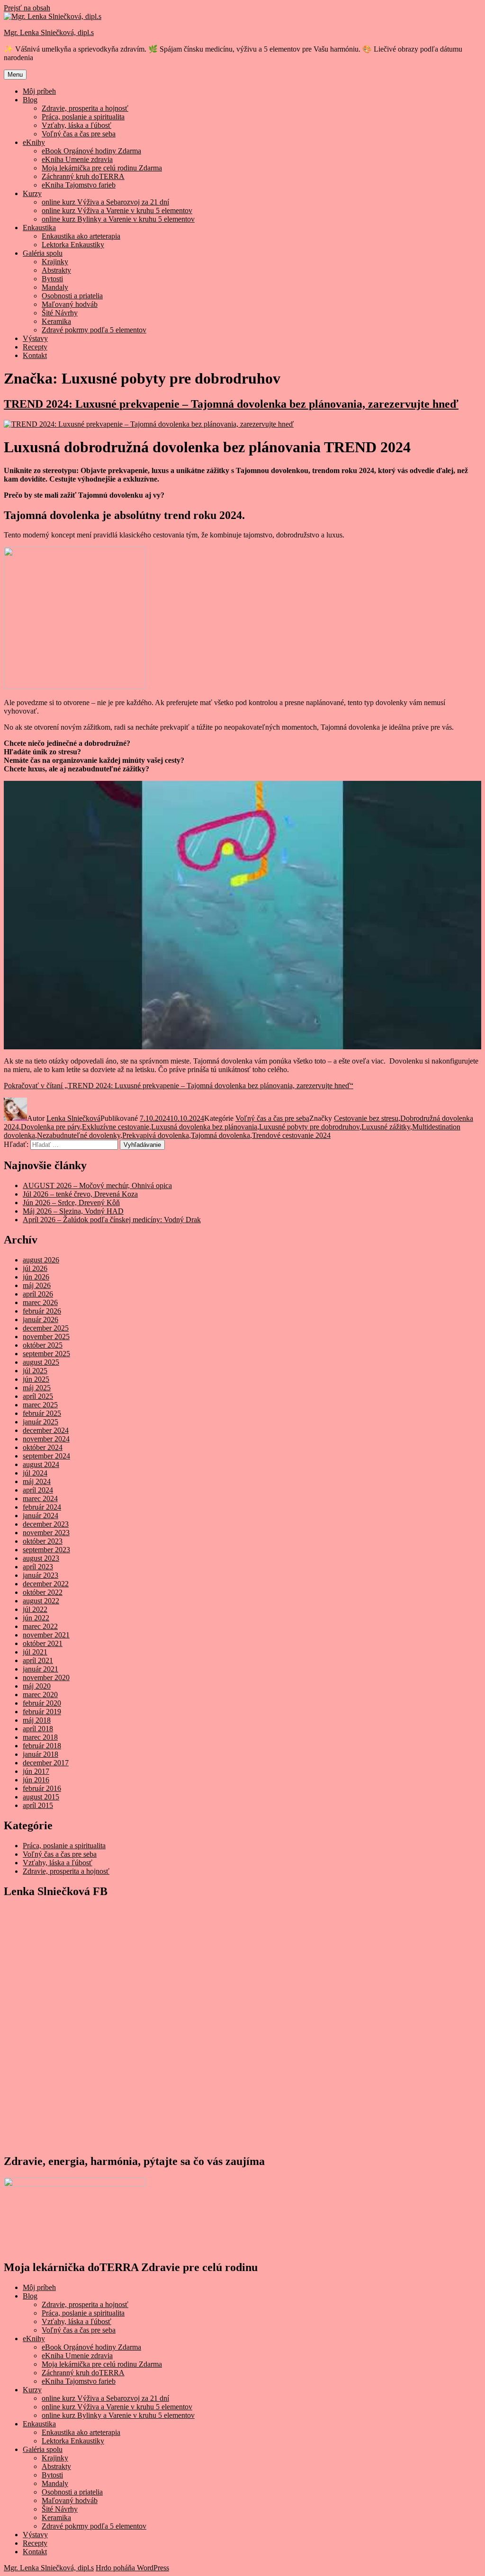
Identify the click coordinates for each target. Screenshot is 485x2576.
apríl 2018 (38, 1729)
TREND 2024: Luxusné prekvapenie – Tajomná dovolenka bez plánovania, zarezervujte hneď (231, 404)
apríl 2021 (38, 1660)
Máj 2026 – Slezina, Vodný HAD (73, 1211)
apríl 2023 (38, 1567)
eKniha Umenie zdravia (77, 159)
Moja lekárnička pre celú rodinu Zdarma (102, 168)
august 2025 (41, 1362)
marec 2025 (40, 1405)
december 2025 (46, 1328)
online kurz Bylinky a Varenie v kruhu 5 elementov (118, 219)
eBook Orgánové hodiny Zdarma (91, 151)
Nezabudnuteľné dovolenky (79, 1135)
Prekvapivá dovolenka (156, 1135)
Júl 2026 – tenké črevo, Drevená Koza (80, 1194)
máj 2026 (37, 1285)
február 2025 (42, 1413)
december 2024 (46, 1430)
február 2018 (42, 1746)
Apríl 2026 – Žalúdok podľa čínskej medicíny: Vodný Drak (112, 1220)
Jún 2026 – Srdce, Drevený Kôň (71, 1203)
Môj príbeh (39, 91)
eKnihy (34, 142)
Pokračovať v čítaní (179, 1086)
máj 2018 (37, 1720)
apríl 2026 (38, 1294)
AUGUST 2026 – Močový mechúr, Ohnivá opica (97, 1185)
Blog (30, 100)
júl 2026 (35, 1268)
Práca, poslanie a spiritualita (83, 117)
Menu (15, 75)
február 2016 (42, 1788)
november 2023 (46, 1533)
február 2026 (42, 1311)
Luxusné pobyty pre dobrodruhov (309, 1127)
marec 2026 (40, 1302)
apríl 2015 (38, 1805)
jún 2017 (36, 1771)
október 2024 (43, 1447)
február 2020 (42, 1703)
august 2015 (41, 1797)
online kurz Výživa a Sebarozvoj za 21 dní (105, 202)
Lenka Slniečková (73, 1118)
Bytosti (52, 279)
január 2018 (40, 1754)
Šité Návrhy (60, 313)
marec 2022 (40, 1626)
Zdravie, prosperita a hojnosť (85, 108)
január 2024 (40, 1516)
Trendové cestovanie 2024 (291, 1135)
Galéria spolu (43, 253)
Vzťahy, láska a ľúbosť (76, 125)
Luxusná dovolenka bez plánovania (204, 1127)
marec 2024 (40, 1498)
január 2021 (40, 1669)
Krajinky (55, 262)
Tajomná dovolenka (220, 1135)
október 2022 (43, 1592)
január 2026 (40, 1319)
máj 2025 (37, 1388)
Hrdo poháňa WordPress (132, 2568)
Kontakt (35, 355)
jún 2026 (36, 1277)
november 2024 (46, 1439)
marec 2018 (40, 1737)
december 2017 (46, 1763)
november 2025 (46, 1337)
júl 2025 (35, 1371)
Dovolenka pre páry (50, 1127)
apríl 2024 (38, 1490)
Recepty (35, 347)
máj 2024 (37, 1481)
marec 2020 (40, 1695)
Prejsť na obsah (27, 8)
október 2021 (43, 1643)
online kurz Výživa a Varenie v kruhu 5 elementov (117, 210)
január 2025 (40, 1422)
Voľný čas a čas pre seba (79, 134)
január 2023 (40, 1575)
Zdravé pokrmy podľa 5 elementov (94, 330)
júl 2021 (35, 1652)
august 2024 (41, 1464)
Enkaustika (39, 228)
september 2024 (46, 1456)
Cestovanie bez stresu (366, 1118)
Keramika (56, 321)
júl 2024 (35, 1473)
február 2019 (42, 1712)
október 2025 (43, 1345)
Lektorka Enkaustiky (73, 245)
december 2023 (46, 1524)
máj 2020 (37, 1686)
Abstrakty (56, 270)
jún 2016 (36, 1780)
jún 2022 (36, 1618)
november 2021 (46, 1635)
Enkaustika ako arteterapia (81, 236)
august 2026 (41, 1260)
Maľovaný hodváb (70, 304)
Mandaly (55, 287)
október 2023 (43, 1541)
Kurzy (32, 193)
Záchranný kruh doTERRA (83, 176)
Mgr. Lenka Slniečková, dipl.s (49, 32)
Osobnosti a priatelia (72, 296)
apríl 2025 (38, 1396)
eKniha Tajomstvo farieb (79, 185)
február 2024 (42, 1507)
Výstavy (35, 338)
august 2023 (41, 1558)
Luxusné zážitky (386, 1127)
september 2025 (46, 1354)
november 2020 (46, 1677)
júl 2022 (35, 1609)
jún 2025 (36, 1379)
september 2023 (46, 1550)
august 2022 (41, 1601)
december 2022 (46, 1584)
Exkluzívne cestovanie (116, 1127)
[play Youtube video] (242, 915)
